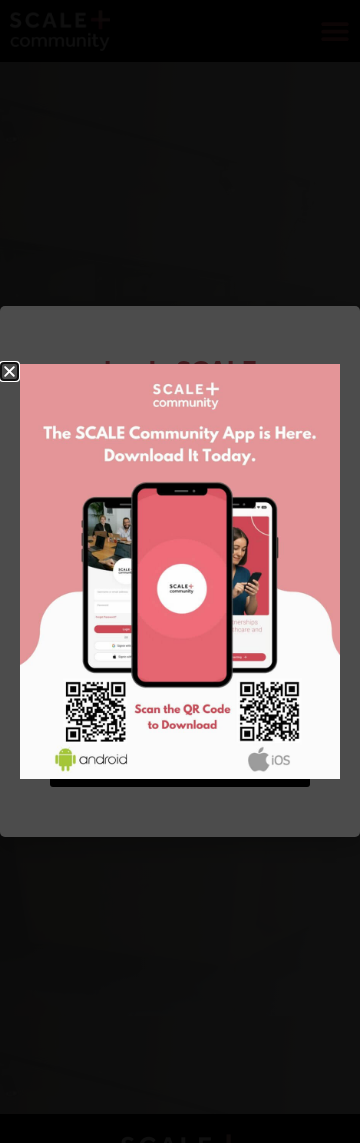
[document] (180, 571)
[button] (9, 371)
